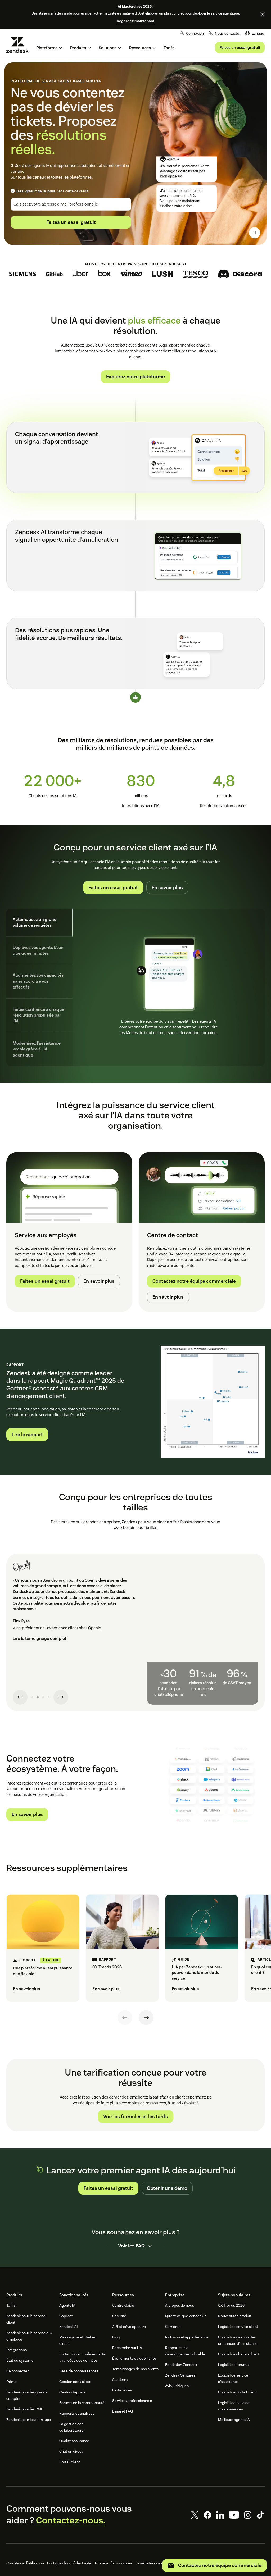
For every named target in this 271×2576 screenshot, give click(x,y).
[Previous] (125, 2018)
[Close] (263, 14)
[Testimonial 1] (32, 1697)
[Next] (146, 2018)
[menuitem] (255, 33)
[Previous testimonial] (20, 1697)
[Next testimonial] (61, 1697)
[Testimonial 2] (38, 1697)
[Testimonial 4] (49, 1697)
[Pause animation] (255, 233)
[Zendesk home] (20, 45)
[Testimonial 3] (43, 1697)
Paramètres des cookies (155, 2563)
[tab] (39, 923)
